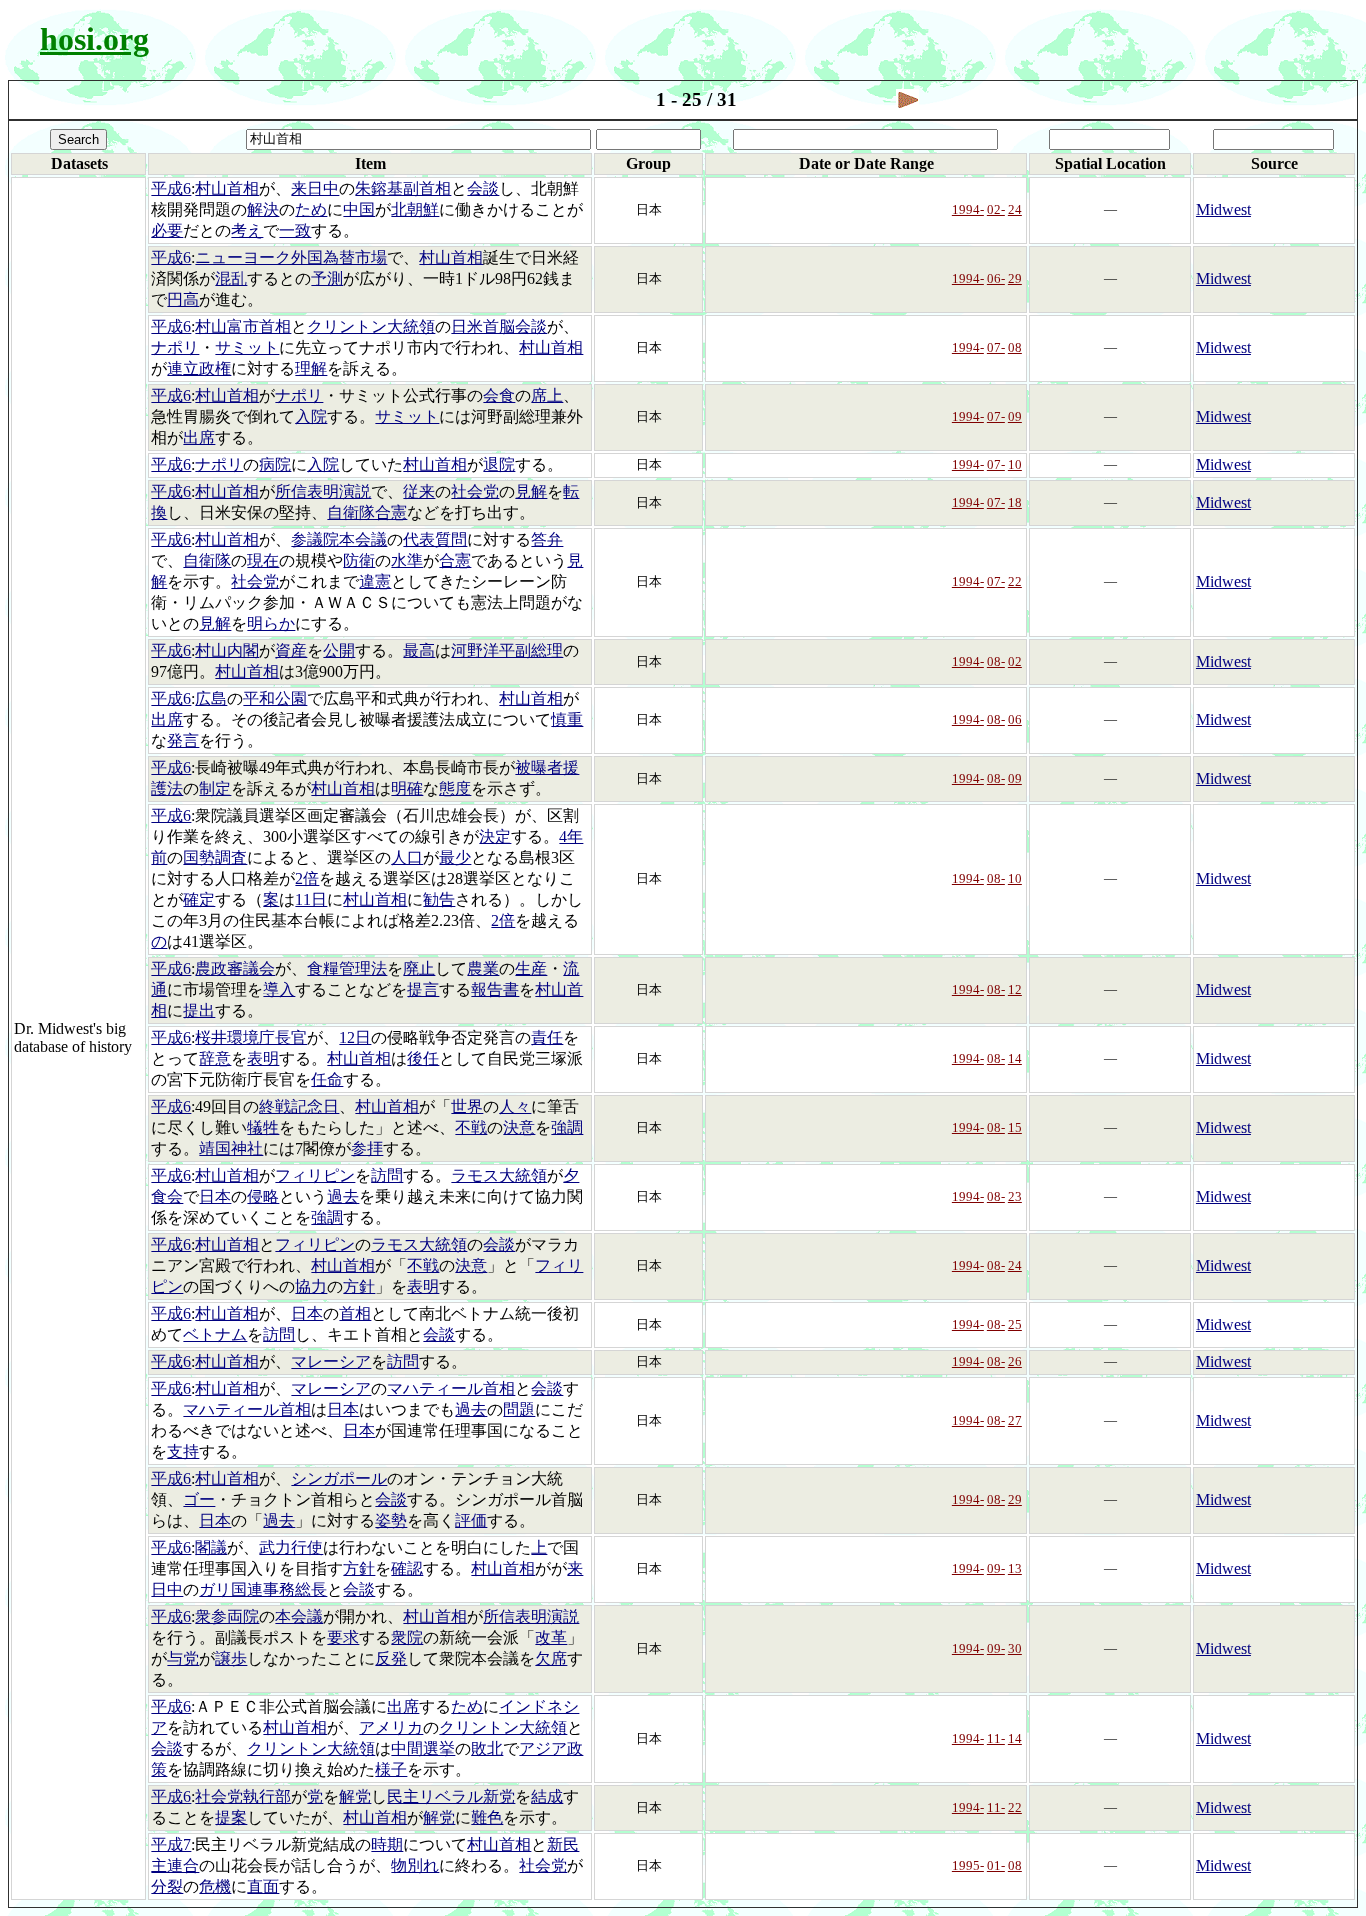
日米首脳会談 (499, 326)
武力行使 (291, 1547)
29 (1015, 278)
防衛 (359, 560)
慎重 (567, 719)
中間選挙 (423, 1748)
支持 (183, 1451)
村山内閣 (227, 650)
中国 (359, 209)
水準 (407, 560)
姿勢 (391, 1520)
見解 (531, 491)
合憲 (455, 560)
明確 (407, 788)
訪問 (387, 1175)
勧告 (439, 899)
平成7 (171, 1844)
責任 (547, 1037)
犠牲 (263, 1127)
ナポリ (175, 347)
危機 (215, 1886)
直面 (263, 1886)
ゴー (199, 1499)
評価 (471, 1520)
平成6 (171, 188)
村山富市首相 (243, 326)
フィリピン (315, 1175)
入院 (311, 416)
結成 (547, 1796)
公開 (339, 650)
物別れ (415, 1865)
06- (996, 278)
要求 (343, 1637)
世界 (467, 1106)
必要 (167, 230)
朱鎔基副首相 (403, 188)
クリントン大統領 (371, 326)
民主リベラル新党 (451, 1796)
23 (1015, 1196)
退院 (499, 464)
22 (1015, 581)
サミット (247, 347)
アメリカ (391, 1727)
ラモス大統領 (499, 1175)
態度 (455, 788)
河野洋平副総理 (507, 650)
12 (1015, 989)
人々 (515, 1106)
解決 (263, 209)
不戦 (471, 1127)
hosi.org (94, 39)
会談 (483, 188)
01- (996, 1865)
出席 (199, 437)
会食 (499, 395)
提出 (199, 1010)
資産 (291, 650)
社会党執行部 (243, 1796)
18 (1015, 502)
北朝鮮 (415, 209)
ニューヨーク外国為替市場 (291, 257)
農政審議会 (235, 968)
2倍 (307, 878)
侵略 (263, 1196)
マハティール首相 (451, 1388)
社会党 (475, 491)
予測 (327, 278)
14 (1015, 1058)
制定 (215, 788)
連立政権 (199, 368)
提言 (423, 989)
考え (247, 230)
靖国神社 (231, 1148)
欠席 (551, 1658)
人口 (407, 857)
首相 (355, 1313)
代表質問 (435, 539)
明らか (271, 623)
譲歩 (231, 1658)
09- (996, 1568)
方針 (359, 1286)
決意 (519, 1127)
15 (1015, 1127)
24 (1015, 209)
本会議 (299, 1616)
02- (996, 209)
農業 (483, 968)
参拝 (367, 1148)
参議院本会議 (339, 539)
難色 (487, 1817)
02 (1015, 661)
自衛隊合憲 (367, 512)
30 (1015, 1648)
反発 (391, 1658)
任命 (327, 1079)
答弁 (547, 539)
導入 (279, 989)
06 (1015, 719)
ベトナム (215, 1334)
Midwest (1223, 209)
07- (996, 347)
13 (1015, 1568)
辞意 (215, 1058)
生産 (531, 968)
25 (1015, 1324)
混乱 (231, 278)
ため (311, 209)
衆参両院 (227, 1616)
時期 (387, 1844)
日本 (215, 1196)
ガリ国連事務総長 (263, 1589)
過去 (343, 1196)
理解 (311, 368)
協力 (311, 1286)
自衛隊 (207, 560)
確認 (407, 1568)
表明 (263, 1058)
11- (996, 1738)
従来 (419, 491)
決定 (495, 836)
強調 (567, 1127)
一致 (295, 230)
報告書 (495, 989)
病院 (275, 464)
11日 (311, 899)
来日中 (315, 188)
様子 (391, 1769)
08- (996, 661)
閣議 (211, 1547)
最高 (419, 650)
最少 (455, 857)
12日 (355, 1037)
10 (1015, 464)
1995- (968, 1865)
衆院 (407, 1637)
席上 (547, 395)
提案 (231, 1817)
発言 (183, 740)
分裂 (167, 1886)
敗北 (487, 1748)
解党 (355, 1796)
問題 (519, 1409)
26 (1015, 1361)
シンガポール (339, 1478)
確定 (199, 899)
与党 (183, 1658)
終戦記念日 (299, 1106)
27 (1015, 1420)
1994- (968, 209)
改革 (551, 1637)
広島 (211, 698)
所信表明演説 (323, 491)
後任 (423, 1058)
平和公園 (275, 698)
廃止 (419, 968)
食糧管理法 (347, 968)
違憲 (375, 581)
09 (1015, 416)
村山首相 (227, 188)
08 (1015, 347)
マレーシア (331, 1361)
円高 (183, 299)
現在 (263, 560)
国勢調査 (215, 857)
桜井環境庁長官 (251, 1037)
